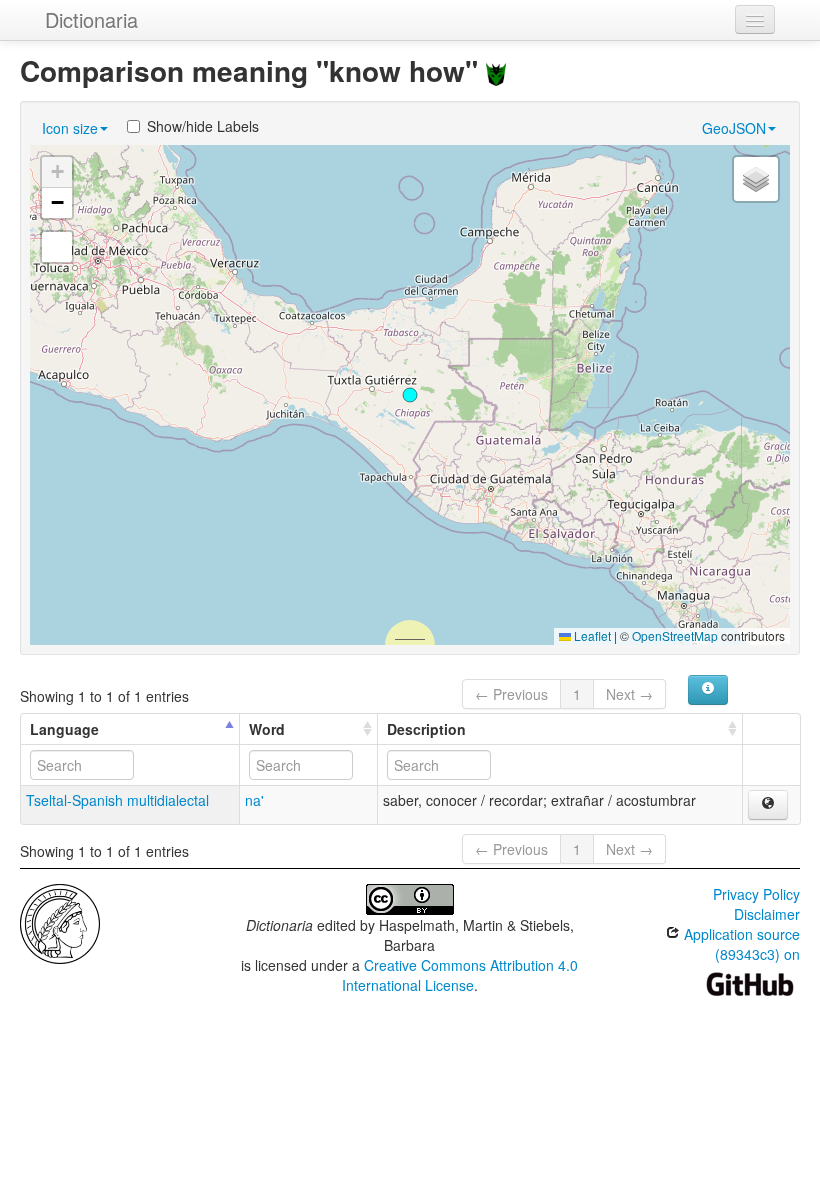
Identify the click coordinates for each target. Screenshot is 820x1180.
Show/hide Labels (203, 126)
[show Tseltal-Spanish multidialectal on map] (768, 805)
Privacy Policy (756, 894)
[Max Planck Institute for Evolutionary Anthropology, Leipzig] (60, 922)
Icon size (70, 128)
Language (64, 729)
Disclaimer (767, 914)
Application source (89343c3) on (740, 944)
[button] (410, 395)
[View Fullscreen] (57, 247)
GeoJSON (734, 128)
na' (254, 800)
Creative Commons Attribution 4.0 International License (460, 975)
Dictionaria (91, 19)
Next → (629, 694)
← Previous (511, 694)
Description (426, 729)
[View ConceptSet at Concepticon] (496, 70)
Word (267, 729)
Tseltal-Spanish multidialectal (117, 800)
